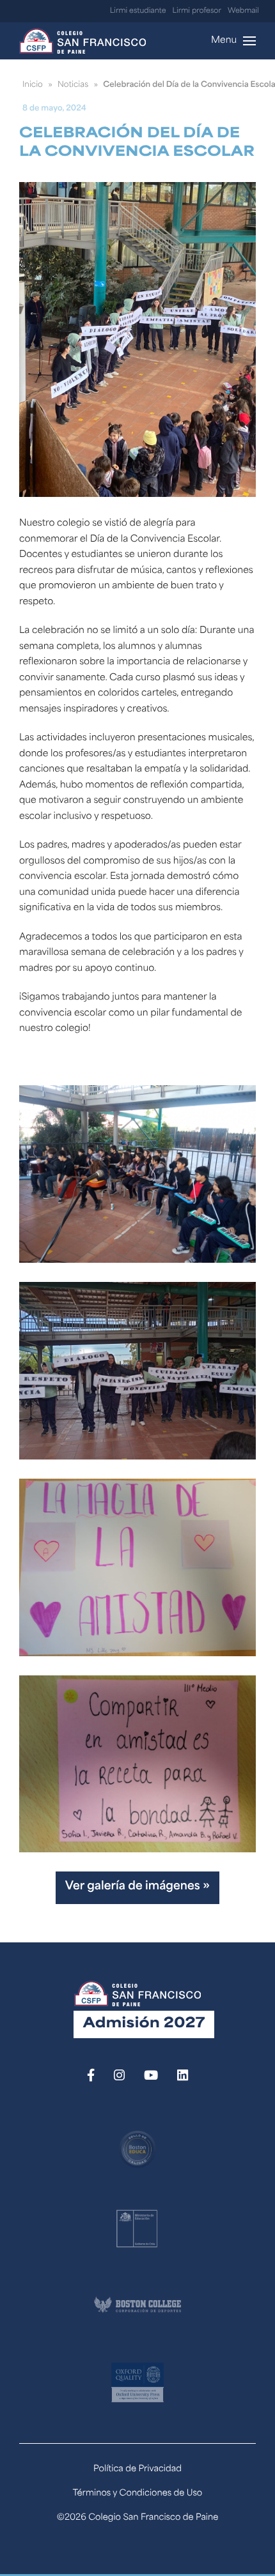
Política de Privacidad (137, 2470)
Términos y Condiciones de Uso (138, 2494)
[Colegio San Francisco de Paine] (82, 41)
